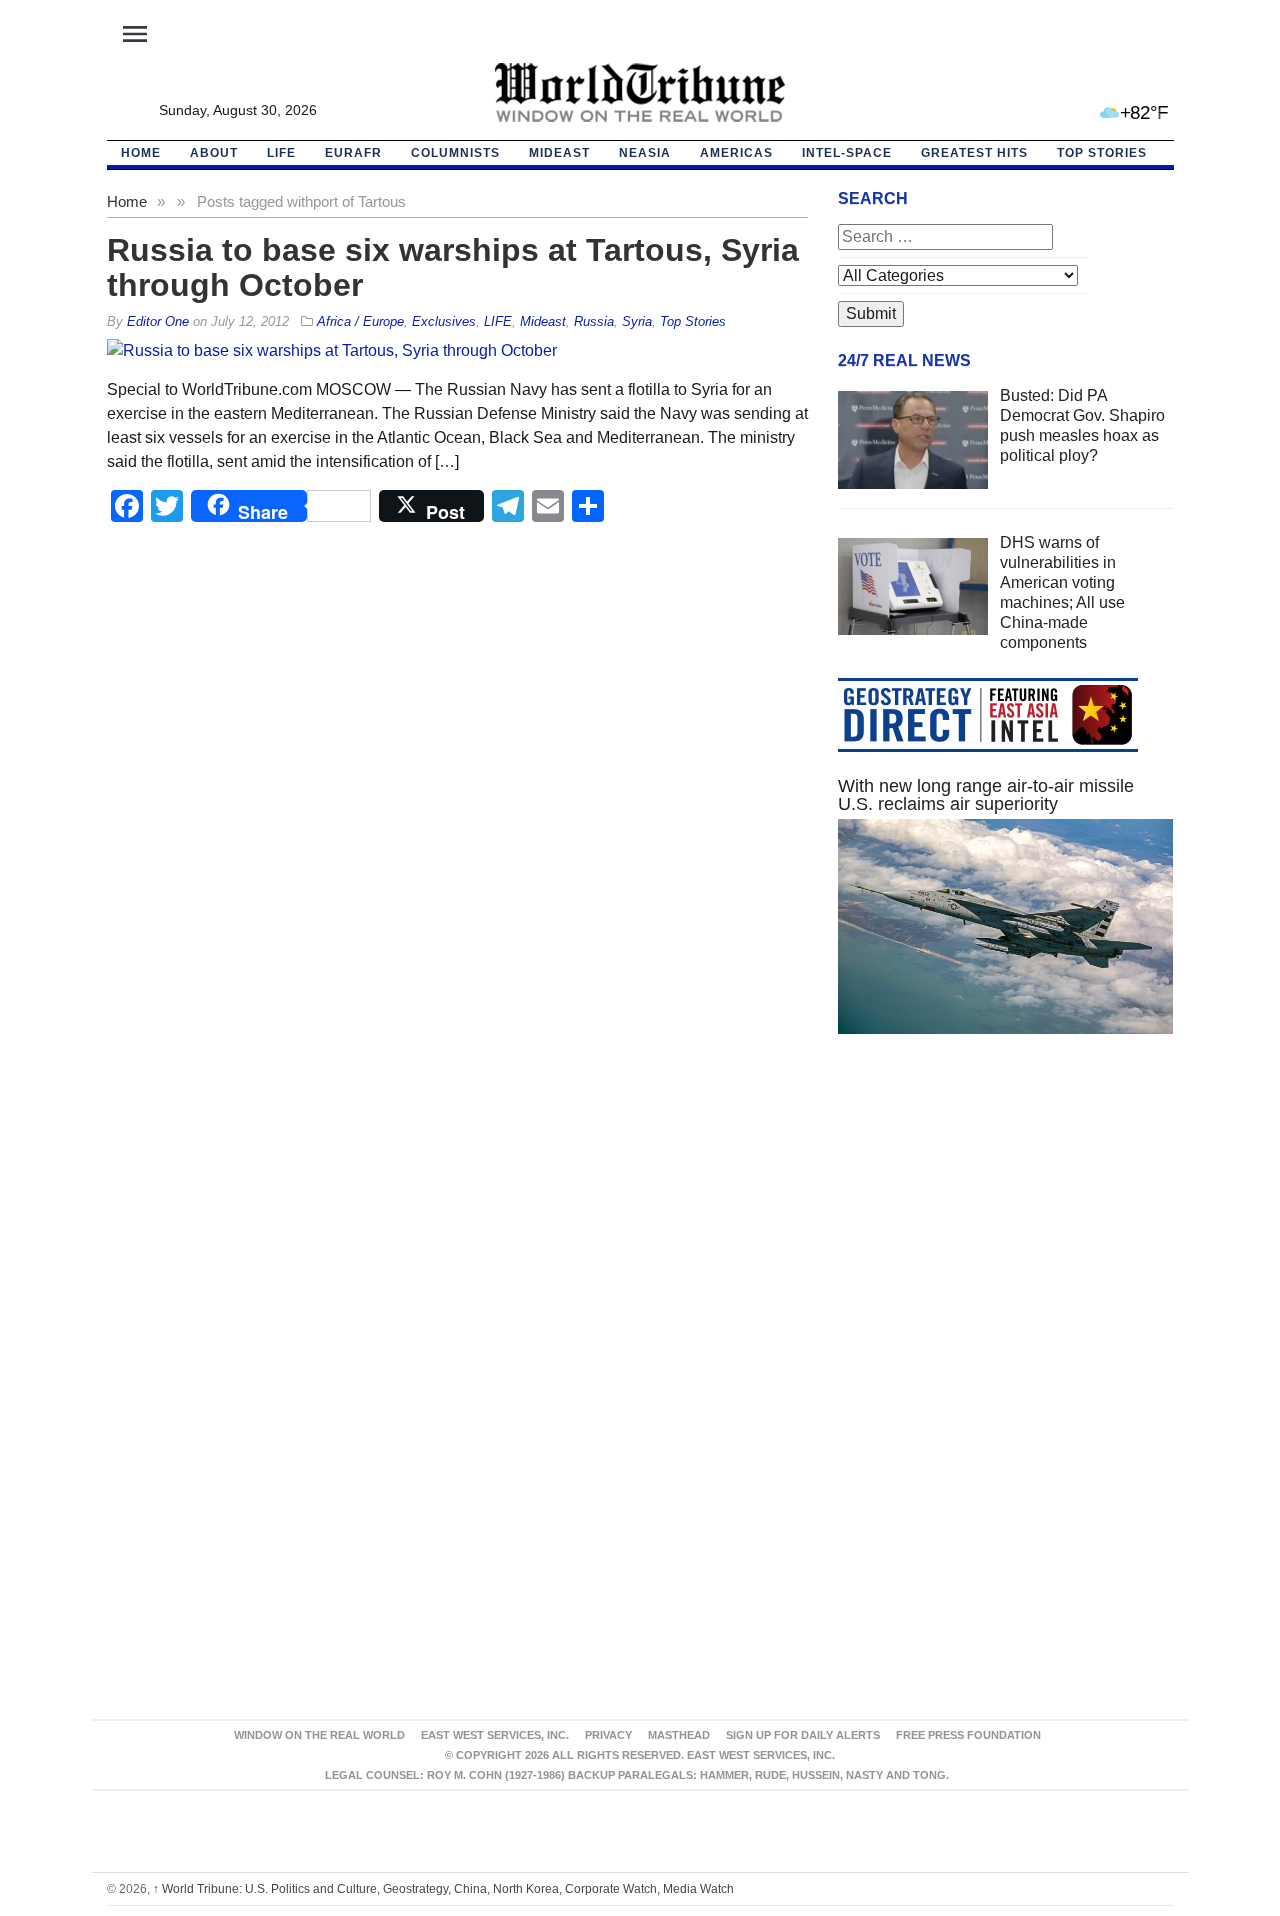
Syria (637, 321)
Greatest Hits (974, 153)
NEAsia (645, 153)
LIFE (281, 153)
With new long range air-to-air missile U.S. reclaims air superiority (986, 795)
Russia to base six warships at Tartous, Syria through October (453, 267)
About (214, 153)
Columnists (455, 153)
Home (127, 201)
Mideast (559, 153)
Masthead (679, 1735)
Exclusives (444, 321)
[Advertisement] (1006, 1239)
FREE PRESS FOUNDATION (968, 1735)
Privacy (608, 1735)
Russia (594, 321)
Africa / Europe (360, 321)
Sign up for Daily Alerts (803, 1735)
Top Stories (1102, 153)
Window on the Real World (319, 1735)
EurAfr (353, 153)
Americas (736, 153)
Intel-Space (847, 153)
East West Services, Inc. (495, 1735)
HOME (141, 153)
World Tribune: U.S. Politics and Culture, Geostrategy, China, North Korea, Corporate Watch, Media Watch (443, 1889)
